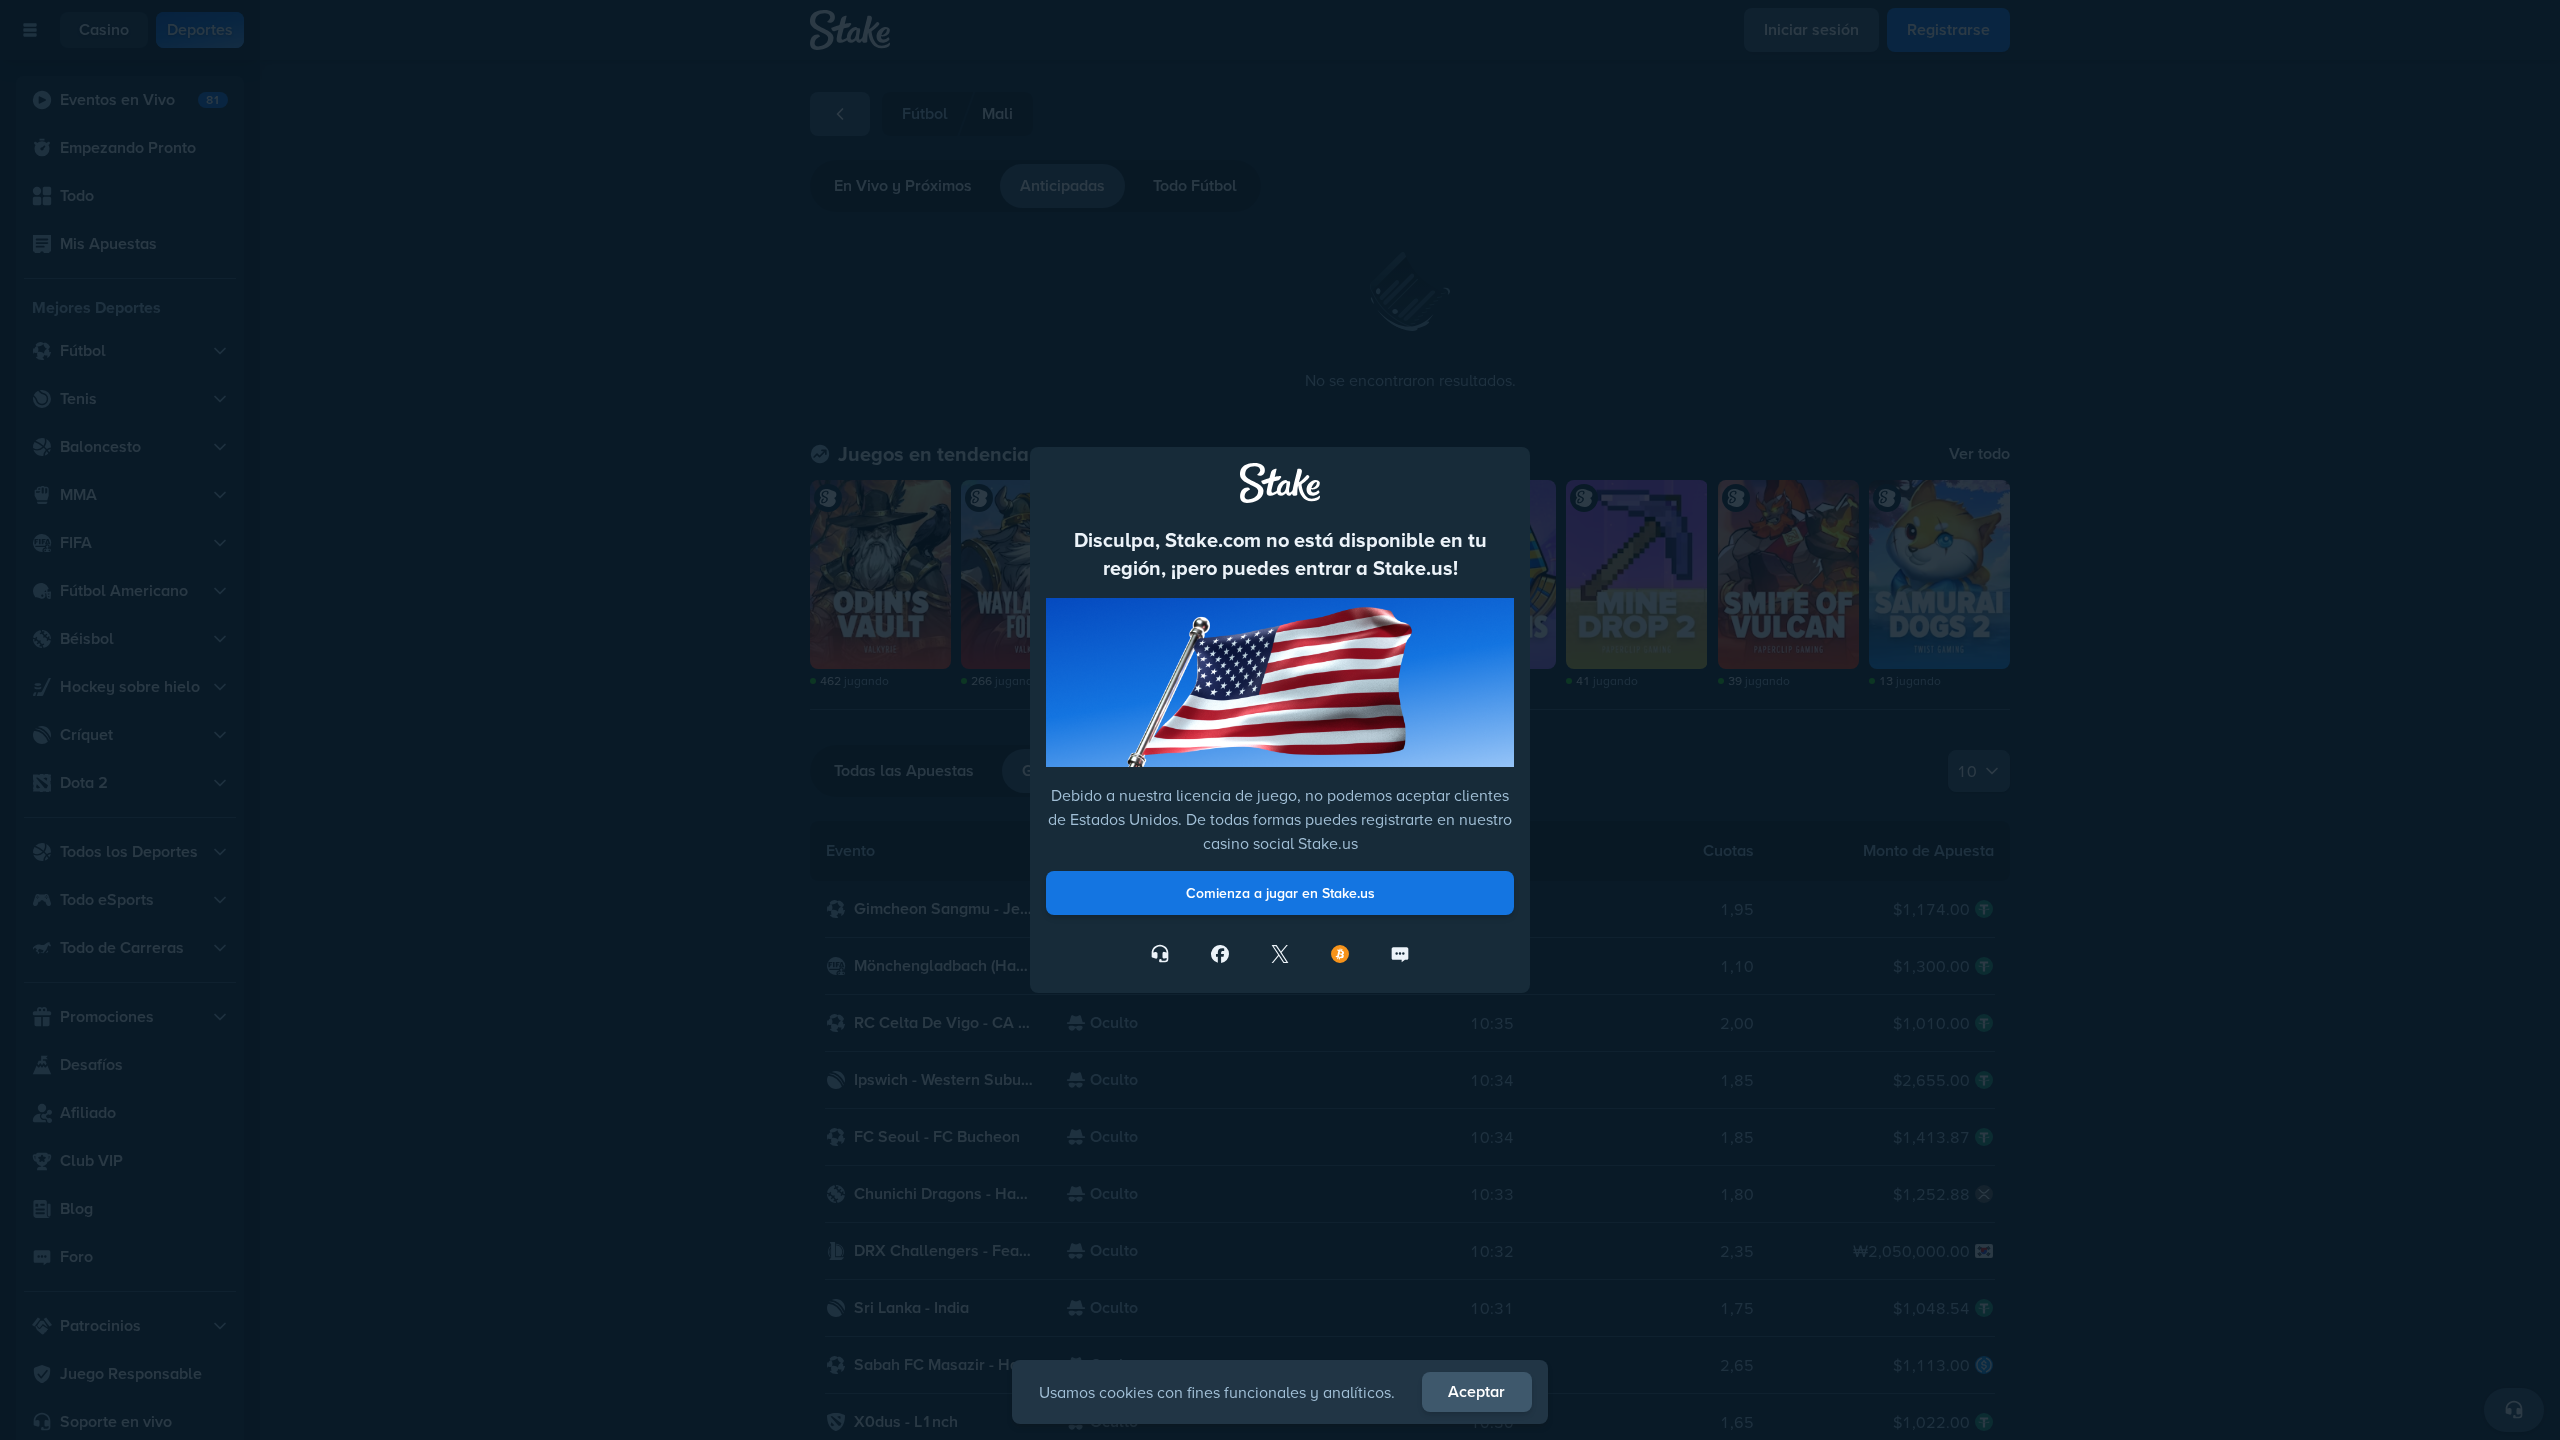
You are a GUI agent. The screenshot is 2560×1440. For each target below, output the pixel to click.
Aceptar (1476, 1391)
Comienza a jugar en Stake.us (1280, 893)
